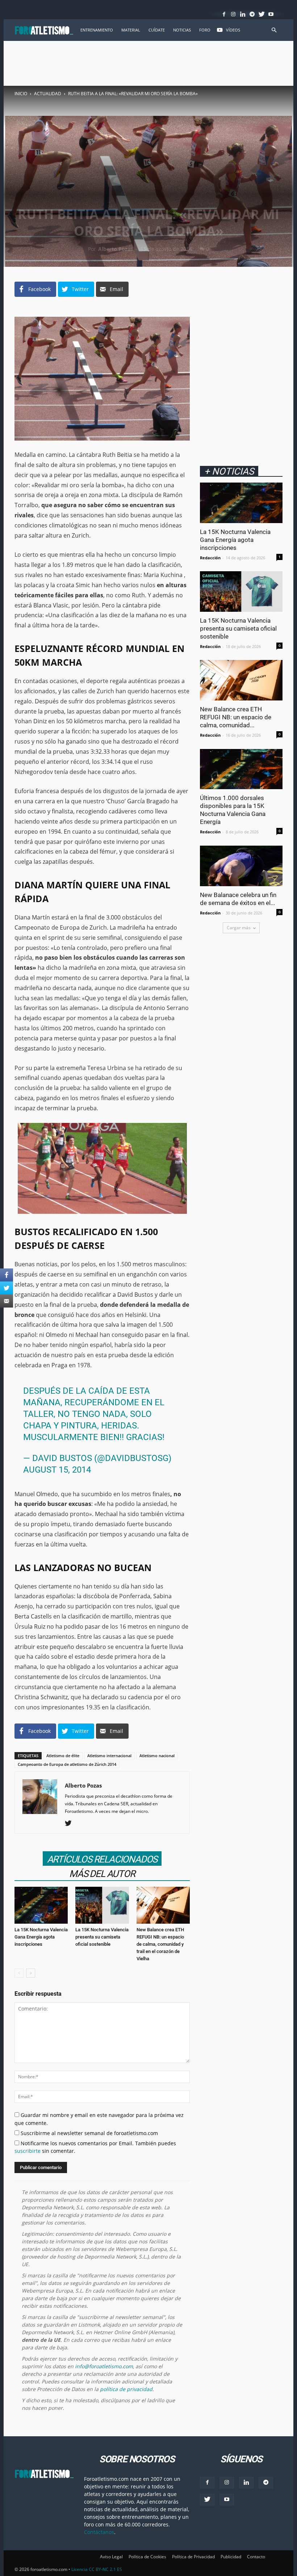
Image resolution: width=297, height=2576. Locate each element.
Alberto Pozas (116, 249)
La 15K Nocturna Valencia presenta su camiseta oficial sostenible (102, 1937)
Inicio (21, 94)
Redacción (210, 558)
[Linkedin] (243, 14)
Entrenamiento (97, 30)
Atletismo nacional (157, 1756)
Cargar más (239, 928)
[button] (274, 30)
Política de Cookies (147, 2557)
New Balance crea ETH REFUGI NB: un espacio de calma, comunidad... (236, 717)
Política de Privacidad (193, 2557)
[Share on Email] (7, 1301)
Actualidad (48, 94)
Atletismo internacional (109, 1756)
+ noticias (229, 471)
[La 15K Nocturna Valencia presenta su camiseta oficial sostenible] (102, 1905)
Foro (205, 30)
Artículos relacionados (102, 1859)
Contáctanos (99, 2532)
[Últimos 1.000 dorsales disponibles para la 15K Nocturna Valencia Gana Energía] (241, 769)
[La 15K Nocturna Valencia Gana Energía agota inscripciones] (41, 1905)
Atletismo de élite (63, 1756)
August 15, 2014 (57, 1470)
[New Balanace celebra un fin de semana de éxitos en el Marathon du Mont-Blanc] (241, 866)
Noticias (182, 30)
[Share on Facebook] (7, 1275)
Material (131, 30)
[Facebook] (224, 14)
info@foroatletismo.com (104, 2366)
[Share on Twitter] (7, 1288)
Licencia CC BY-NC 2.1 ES (97, 2569)
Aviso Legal (111, 2557)
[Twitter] (262, 14)
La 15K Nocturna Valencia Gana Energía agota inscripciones (41, 1937)
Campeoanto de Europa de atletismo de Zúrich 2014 (67, 1764)
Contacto (256, 2557)
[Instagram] (233, 14)
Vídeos (233, 30)
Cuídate (157, 30)
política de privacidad (126, 2389)
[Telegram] (252, 14)
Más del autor (102, 1874)
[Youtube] (271, 14)
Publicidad (231, 2557)
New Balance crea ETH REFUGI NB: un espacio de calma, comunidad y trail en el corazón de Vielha (160, 1944)
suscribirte (28, 2151)
